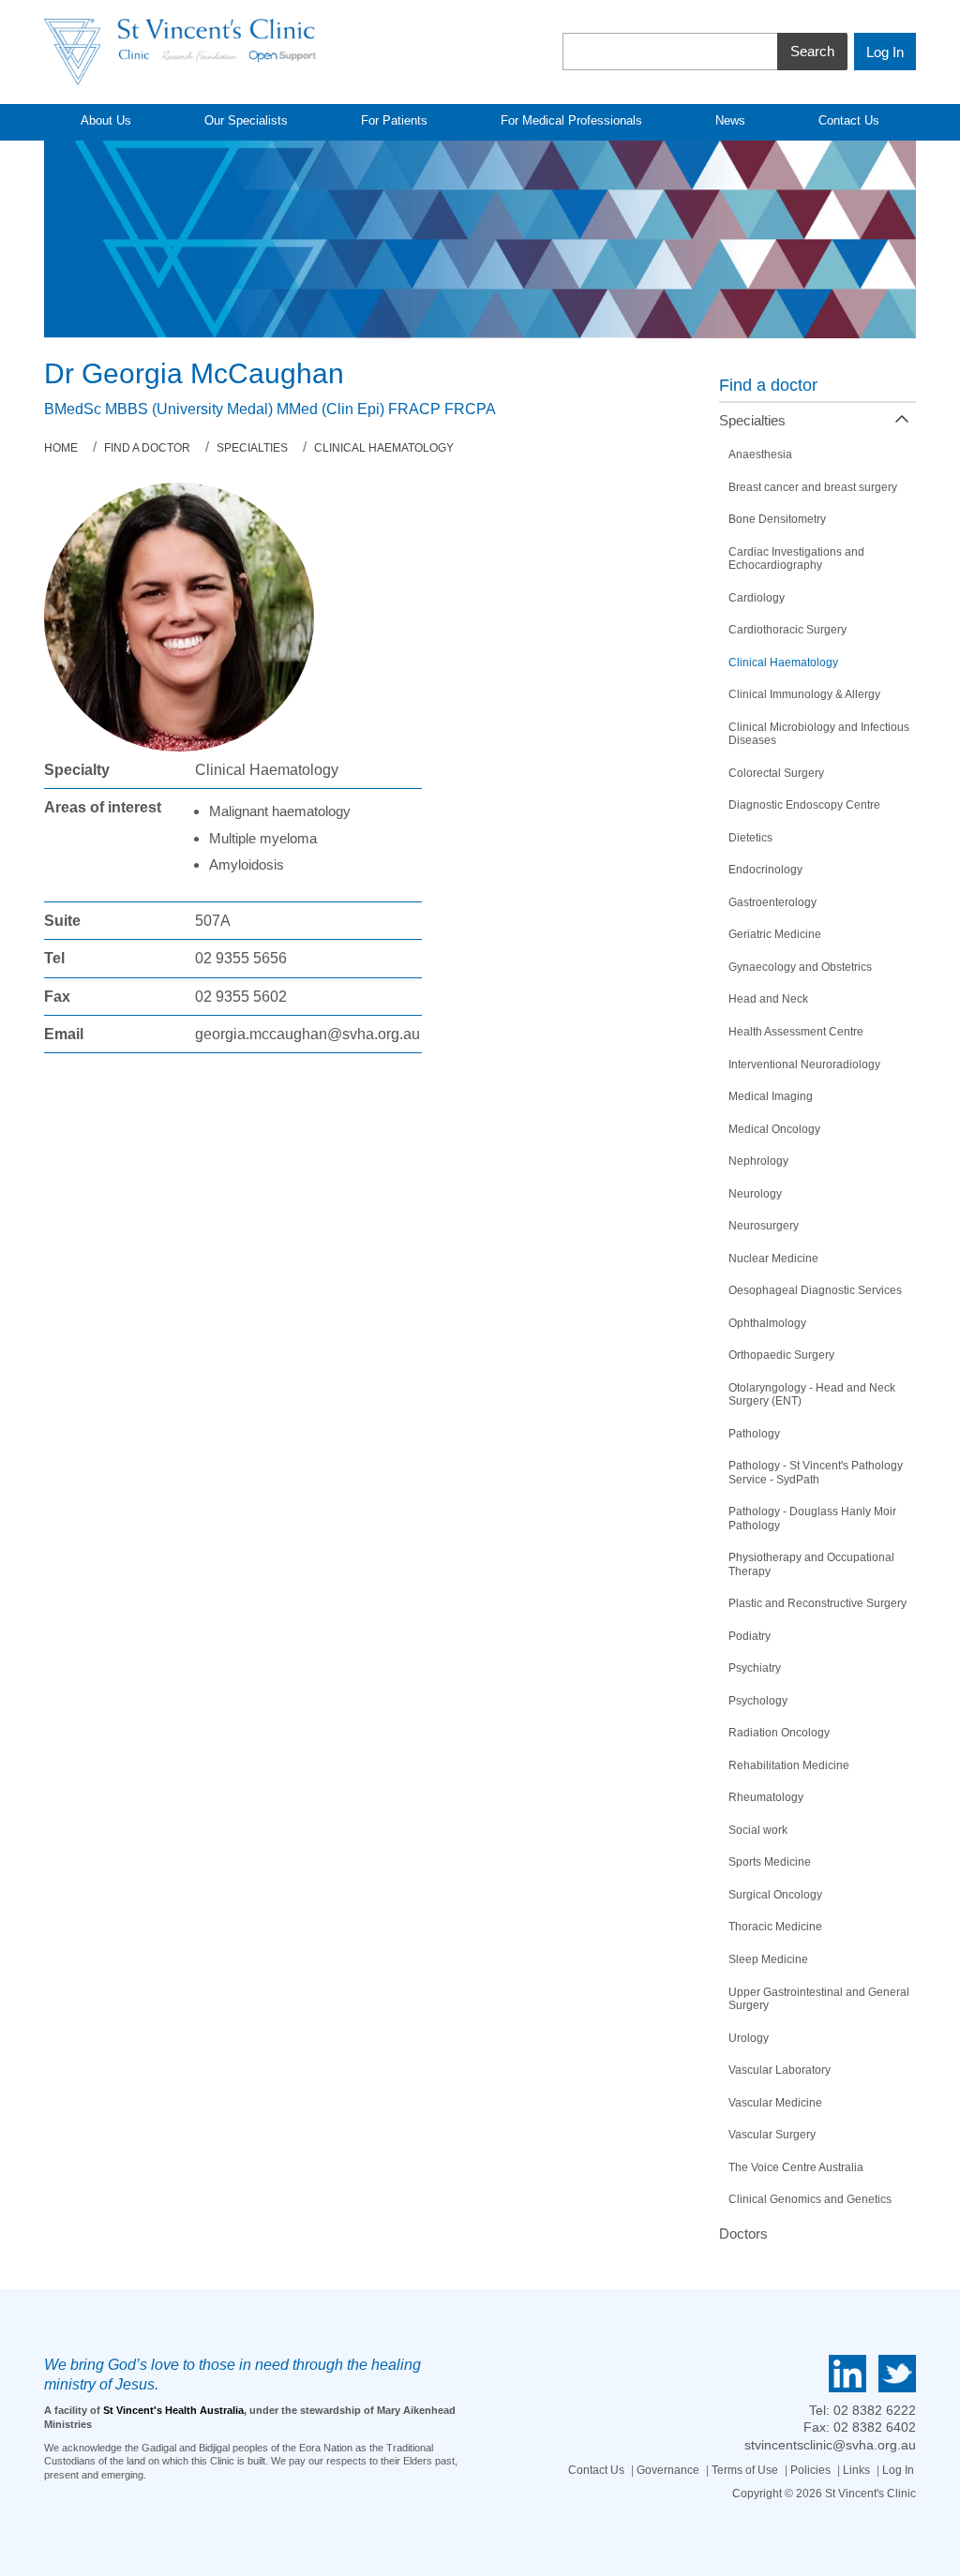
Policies (810, 2470)
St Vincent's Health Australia (173, 2410)
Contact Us (596, 2470)
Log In (898, 2470)
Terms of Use (745, 2470)
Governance (668, 2470)
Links (856, 2470)
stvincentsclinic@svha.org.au (830, 2445)
